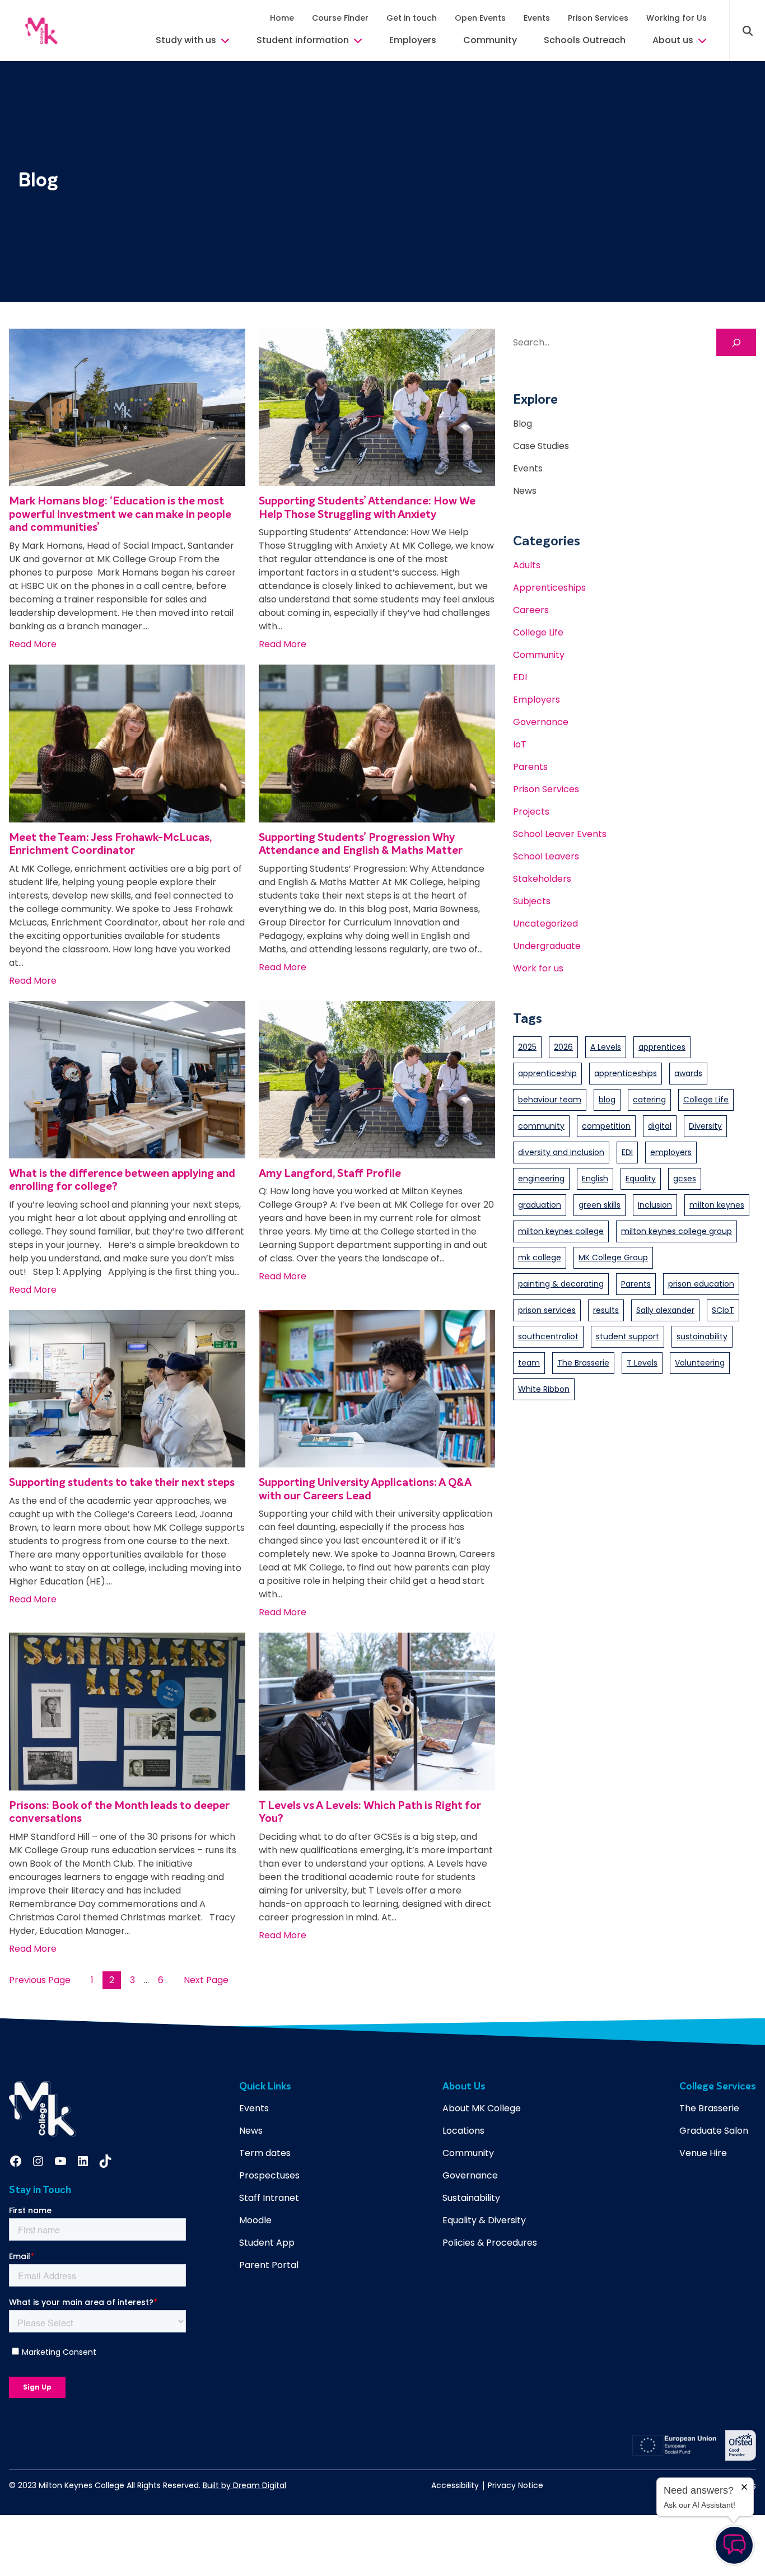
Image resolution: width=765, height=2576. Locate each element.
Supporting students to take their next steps (122, 1483)
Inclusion (655, 1205)
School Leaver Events (560, 834)
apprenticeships (626, 1073)
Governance (541, 722)
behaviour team (550, 1100)
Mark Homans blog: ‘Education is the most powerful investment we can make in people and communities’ (120, 515)
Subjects (532, 901)
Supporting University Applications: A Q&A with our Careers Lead (365, 1490)
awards (688, 1073)
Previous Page (40, 1980)
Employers (413, 40)
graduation (540, 1205)
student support (628, 1336)
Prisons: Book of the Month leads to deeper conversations (119, 1813)
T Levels (642, 1363)
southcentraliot (548, 1336)
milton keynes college (561, 1231)
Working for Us (677, 18)
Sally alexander (665, 1310)
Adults (527, 565)
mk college (540, 1257)
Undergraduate (547, 946)
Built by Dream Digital (244, 2485)
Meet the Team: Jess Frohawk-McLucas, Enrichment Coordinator (110, 845)
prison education (701, 1284)
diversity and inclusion (561, 1152)
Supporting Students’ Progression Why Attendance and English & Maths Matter (361, 845)
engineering (541, 1179)
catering (649, 1100)
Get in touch (412, 18)
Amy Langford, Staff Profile (330, 1174)
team (529, 1363)
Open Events (480, 18)
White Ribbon (544, 1389)
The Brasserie (583, 1363)
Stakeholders (542, 879)
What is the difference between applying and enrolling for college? (122, 1181)
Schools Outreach (585, 40)
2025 (527, 1047)
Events (537, 18)
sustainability (702, 1336)
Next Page (206, 1980)
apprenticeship (547, 1073)
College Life (538, 632)
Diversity (705, 1126)
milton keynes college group (677, 1231)
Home (282, 18)
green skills (600, 1205)
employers (671, 1152)
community (541, 1126)
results (606, 1310)
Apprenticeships (549, 588)
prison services (547, 1310)
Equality (641, 1179)
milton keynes (717, 1205)
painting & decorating (561, 1284)
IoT (520, 744)
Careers (531, 610)
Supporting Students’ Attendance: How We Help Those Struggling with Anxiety (367, 508)
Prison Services (598, 18)
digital (660, 1126)
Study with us (186, 40)
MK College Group (613, 1257)
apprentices (662, 1047)
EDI (520, 677)
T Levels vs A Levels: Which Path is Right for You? (370, 1813)
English (595, 1179)
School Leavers (546, 856)
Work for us (538, 968)
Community (490, 40)
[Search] (736, 342)
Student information (303, 40)
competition (606, 1126)
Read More (33, 644)
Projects (531, 812)
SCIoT (723, 1310)
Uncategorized (545, 924)
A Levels (606, 1047)
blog (607, 1100)
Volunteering (700, 1363)
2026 (563, 1047)
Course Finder (340, 18)
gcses (685, 1179)
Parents (530, 767)
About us (673, 40)
